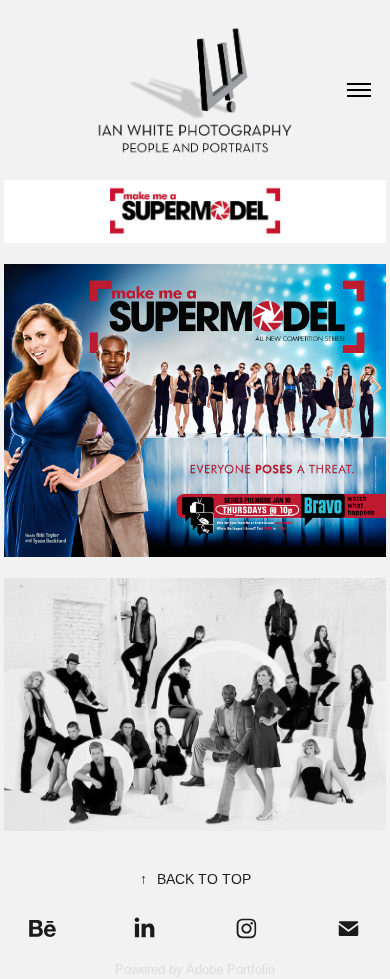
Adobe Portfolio (230, 969)
